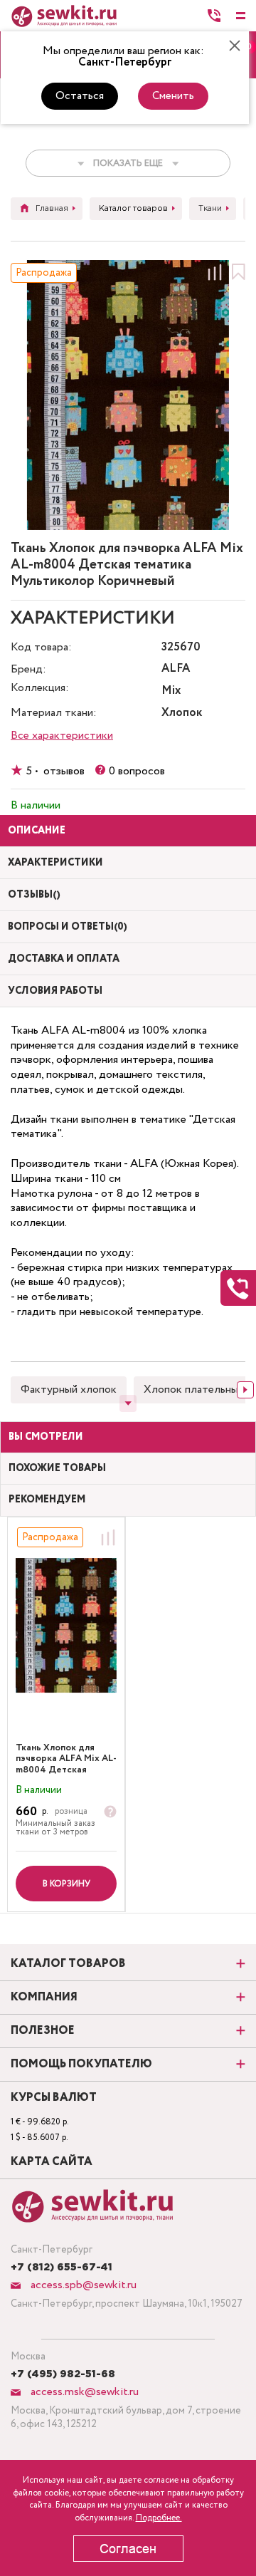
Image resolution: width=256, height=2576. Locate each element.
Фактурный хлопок (69, 1390)
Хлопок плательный (194, 1390)
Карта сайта (52, 2162)
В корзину (66, 1884)
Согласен (128, 2549)
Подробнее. (159, 2518)
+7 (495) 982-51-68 (63, 2374)
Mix (171, 691)
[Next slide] (245, 1390)
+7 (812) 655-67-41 (62, 2268)
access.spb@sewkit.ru (82, 2285)
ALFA (176, 669)
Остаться (80, 96)
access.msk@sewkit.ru (83, 2392)
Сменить (173, 96)
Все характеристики (62, 736)
